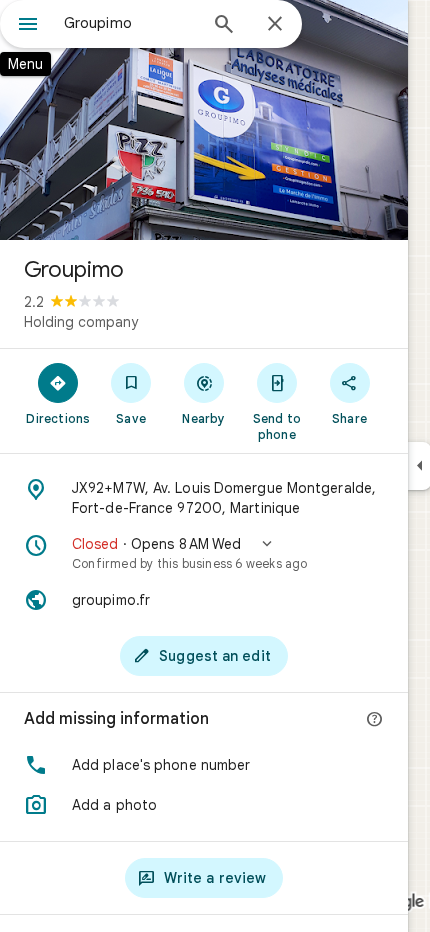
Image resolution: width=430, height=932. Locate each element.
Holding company (81, 322)
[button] (204, 553)
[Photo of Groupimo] (204, 120)
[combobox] (130, 23)
